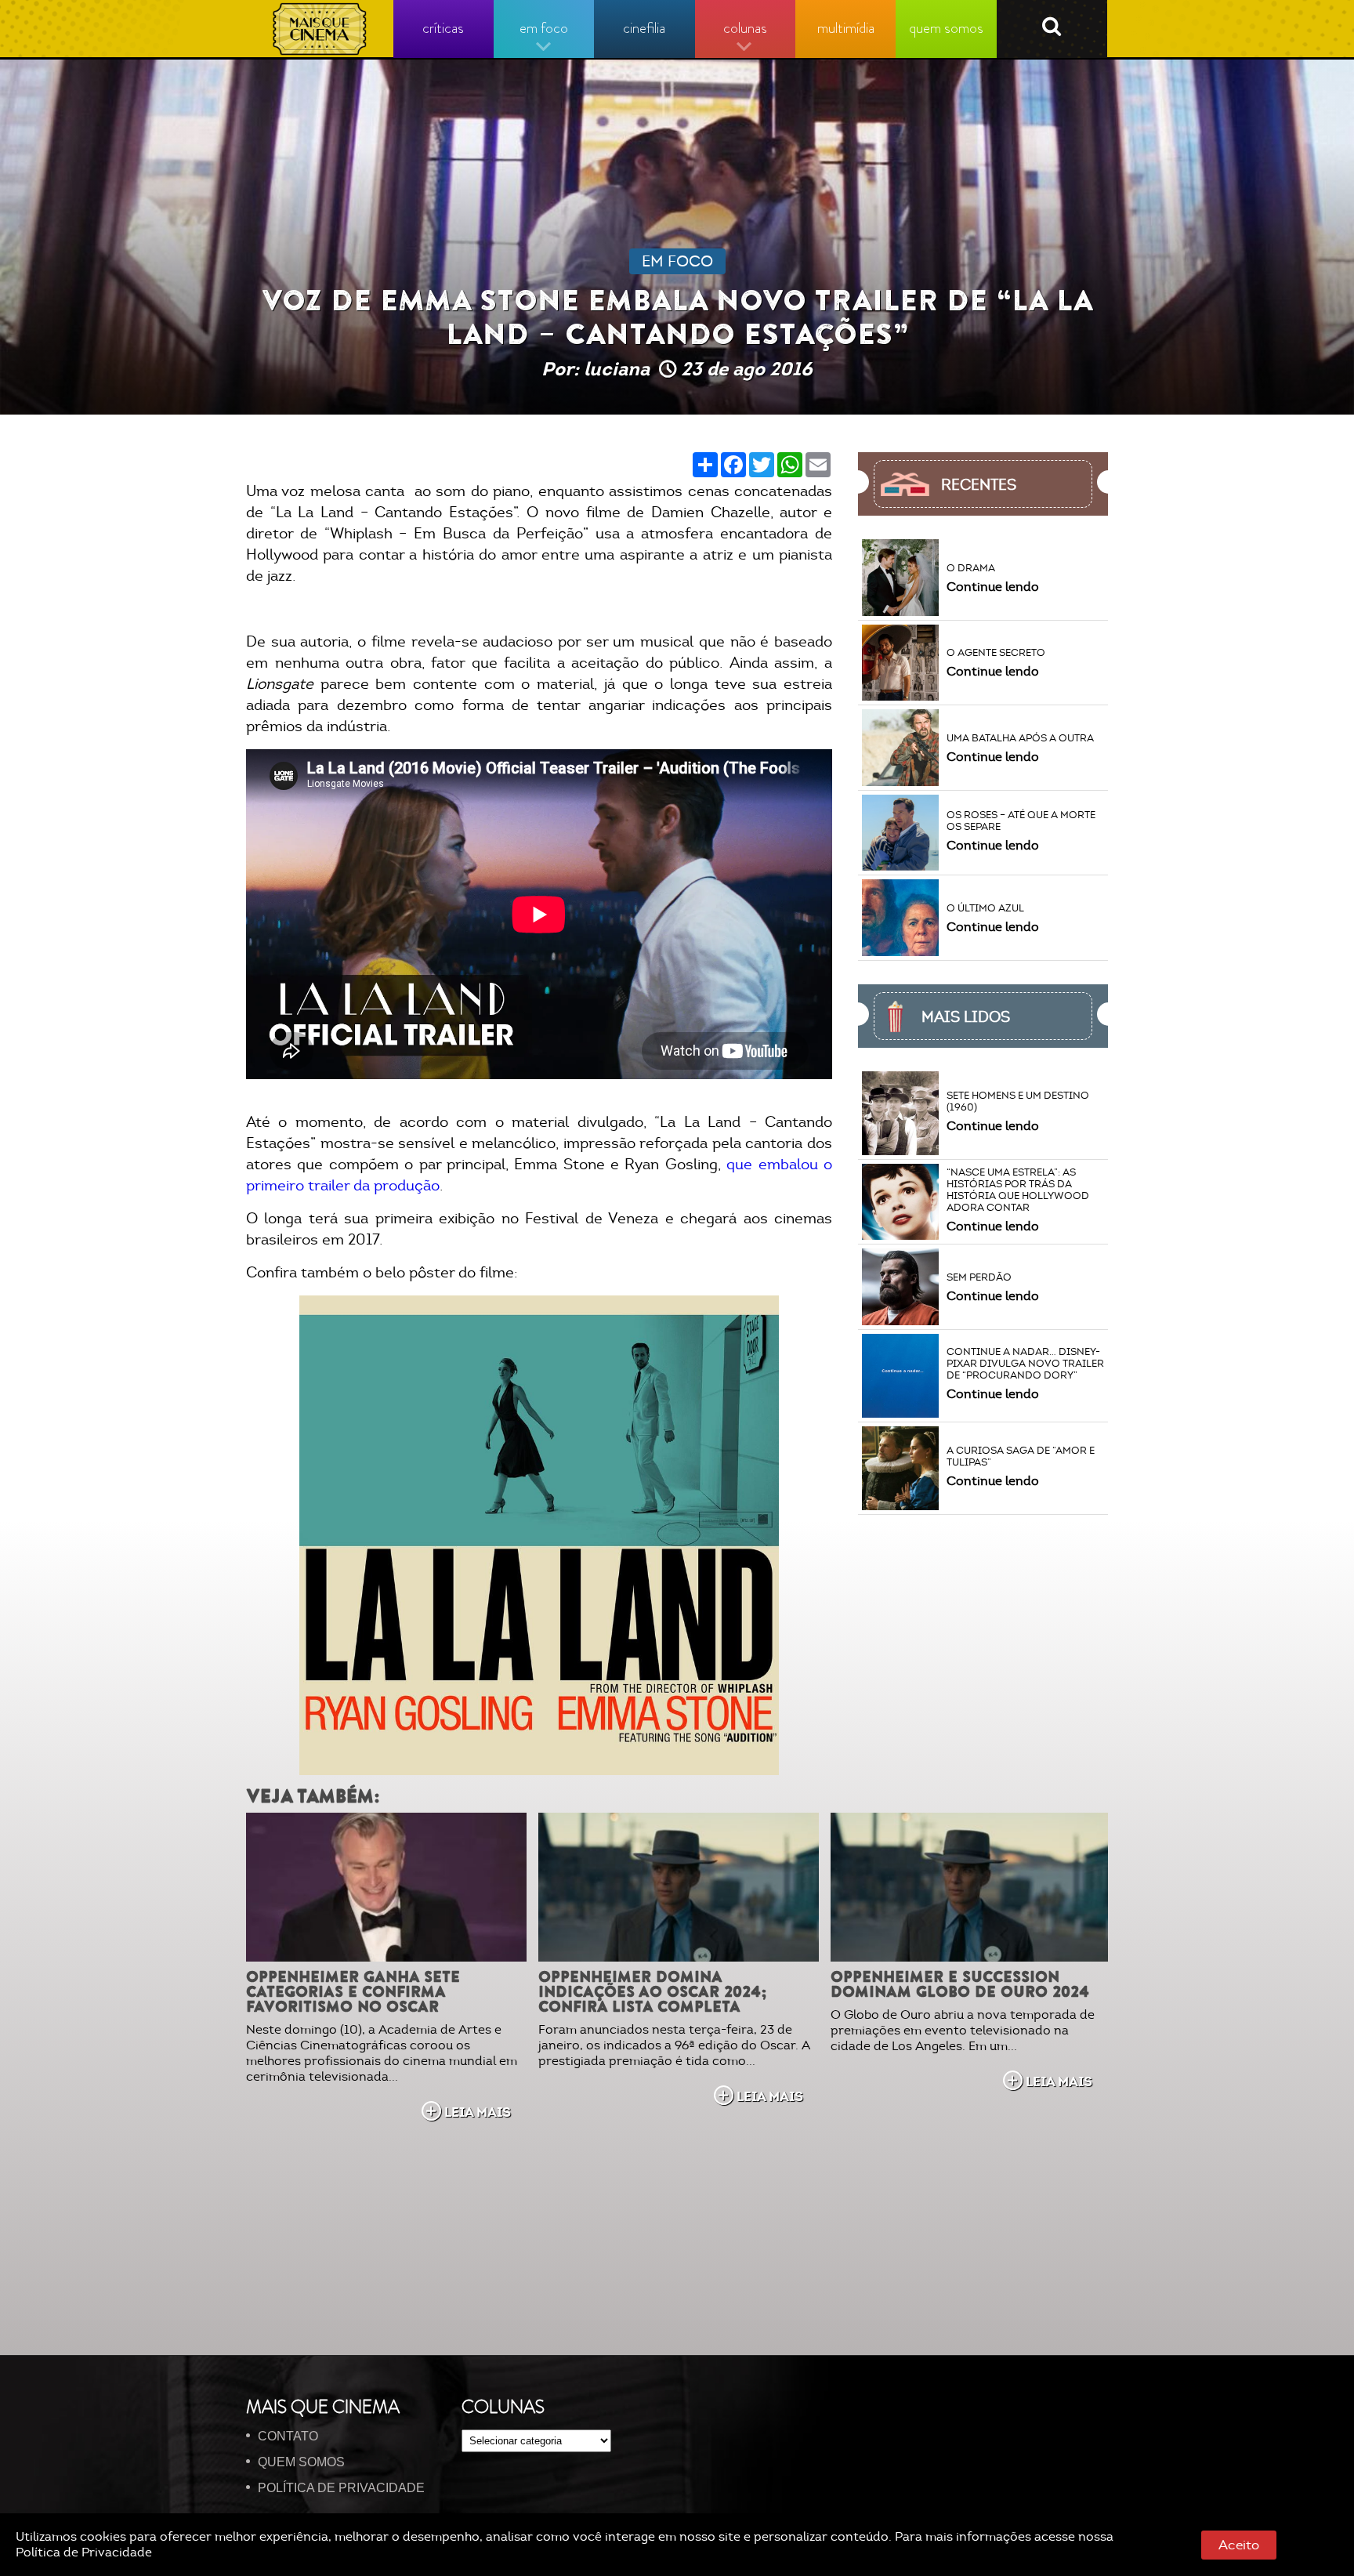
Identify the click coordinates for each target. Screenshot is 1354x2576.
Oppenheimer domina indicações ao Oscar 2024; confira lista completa (653, 1992)
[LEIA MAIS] (386, 1887)
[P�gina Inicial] (320, 29)
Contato (288, 2436)
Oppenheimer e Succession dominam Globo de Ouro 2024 (960, 1984)
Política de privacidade (341, 2488)
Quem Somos (301, 2462)
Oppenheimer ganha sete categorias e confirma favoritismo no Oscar (353, 1992)
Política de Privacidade (84, 2552)
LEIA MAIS (478, 2112)
